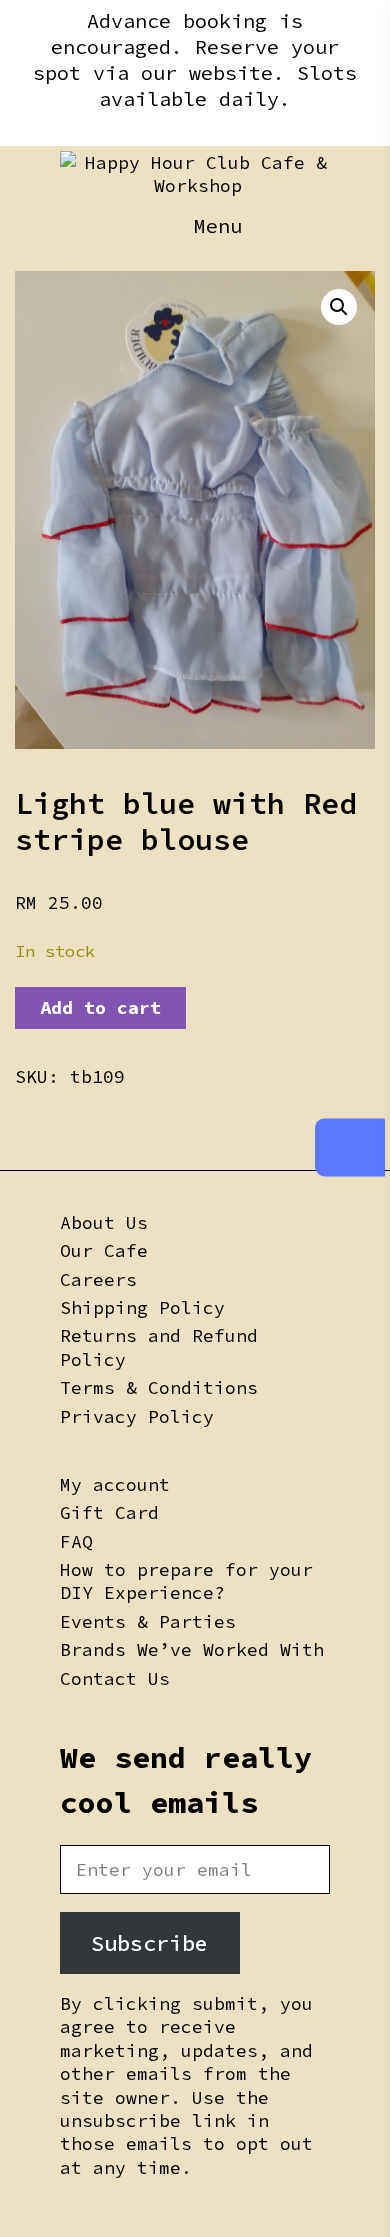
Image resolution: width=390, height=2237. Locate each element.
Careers (98, 1279)
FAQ (76, 1541)
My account (115, 1484)
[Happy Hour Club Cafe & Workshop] (197, 174)
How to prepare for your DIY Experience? (186, 1581)
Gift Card (109, 1512)
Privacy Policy (137, 1416)
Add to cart (100, 1007)
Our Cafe (104, 1250)
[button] (339, 307)
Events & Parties (148, 1621)
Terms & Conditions (159, 1387)
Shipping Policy (142, 1307)
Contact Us (115, 1678)
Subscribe (149, 1943)
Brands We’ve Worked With (192, 1649)
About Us (104, 1222)
